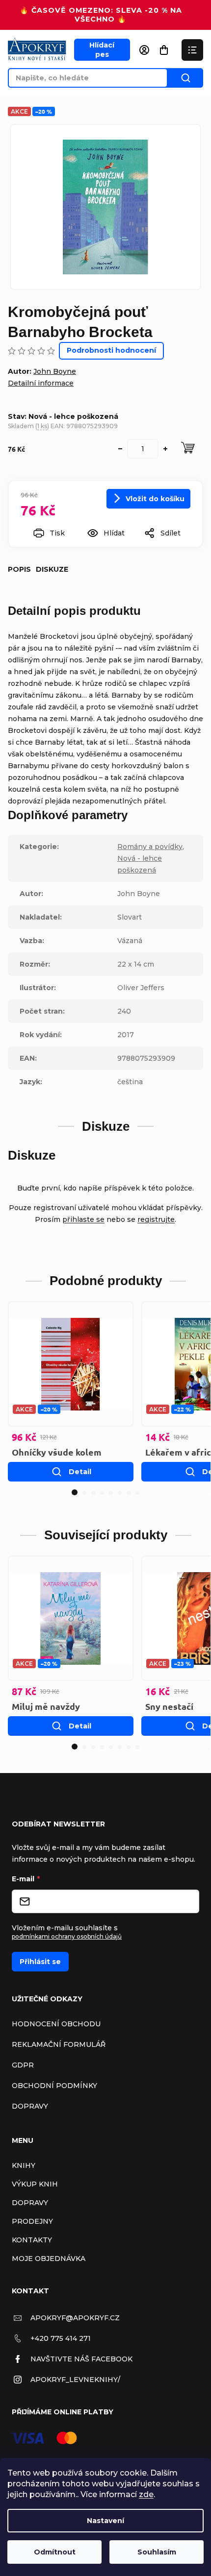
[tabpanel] (71, 1391)
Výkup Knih (35, 2184)
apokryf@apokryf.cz (75, 2318)
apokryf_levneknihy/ (75, 2380)
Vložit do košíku (155, 499)
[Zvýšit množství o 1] (165, 449)
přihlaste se (83, 1219)
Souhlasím (157, 2552)
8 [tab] (137, 1493)
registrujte (156, 1219)
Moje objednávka (49, 2259)
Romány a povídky (150, 847)
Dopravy (30, 2106)
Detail (80, 1472)
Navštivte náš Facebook (81, 2359)
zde (146, 2494)
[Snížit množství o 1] (120, 449)
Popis (19, 569)
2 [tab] (84, 1493)
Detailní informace (41, 383)
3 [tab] (93, 1493)
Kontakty (32, 2240)
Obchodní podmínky (54, 2086)
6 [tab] (120, 1493)
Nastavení (105, 2521)
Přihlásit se (40, 1962)
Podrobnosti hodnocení (111, 350)
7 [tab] (129, 1493)
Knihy (24, 2165)
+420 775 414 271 (61, 2338)
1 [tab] (75, 1492)
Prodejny (32, 2221)
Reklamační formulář (59, 2044)
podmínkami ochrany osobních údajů (67, 1936)
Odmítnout (55, 2552)
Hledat (185, 78)
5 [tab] (111, 1493)
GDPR (23, 2065)
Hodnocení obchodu (56, 2024)
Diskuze (52, 569)
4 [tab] (102, 1493)
